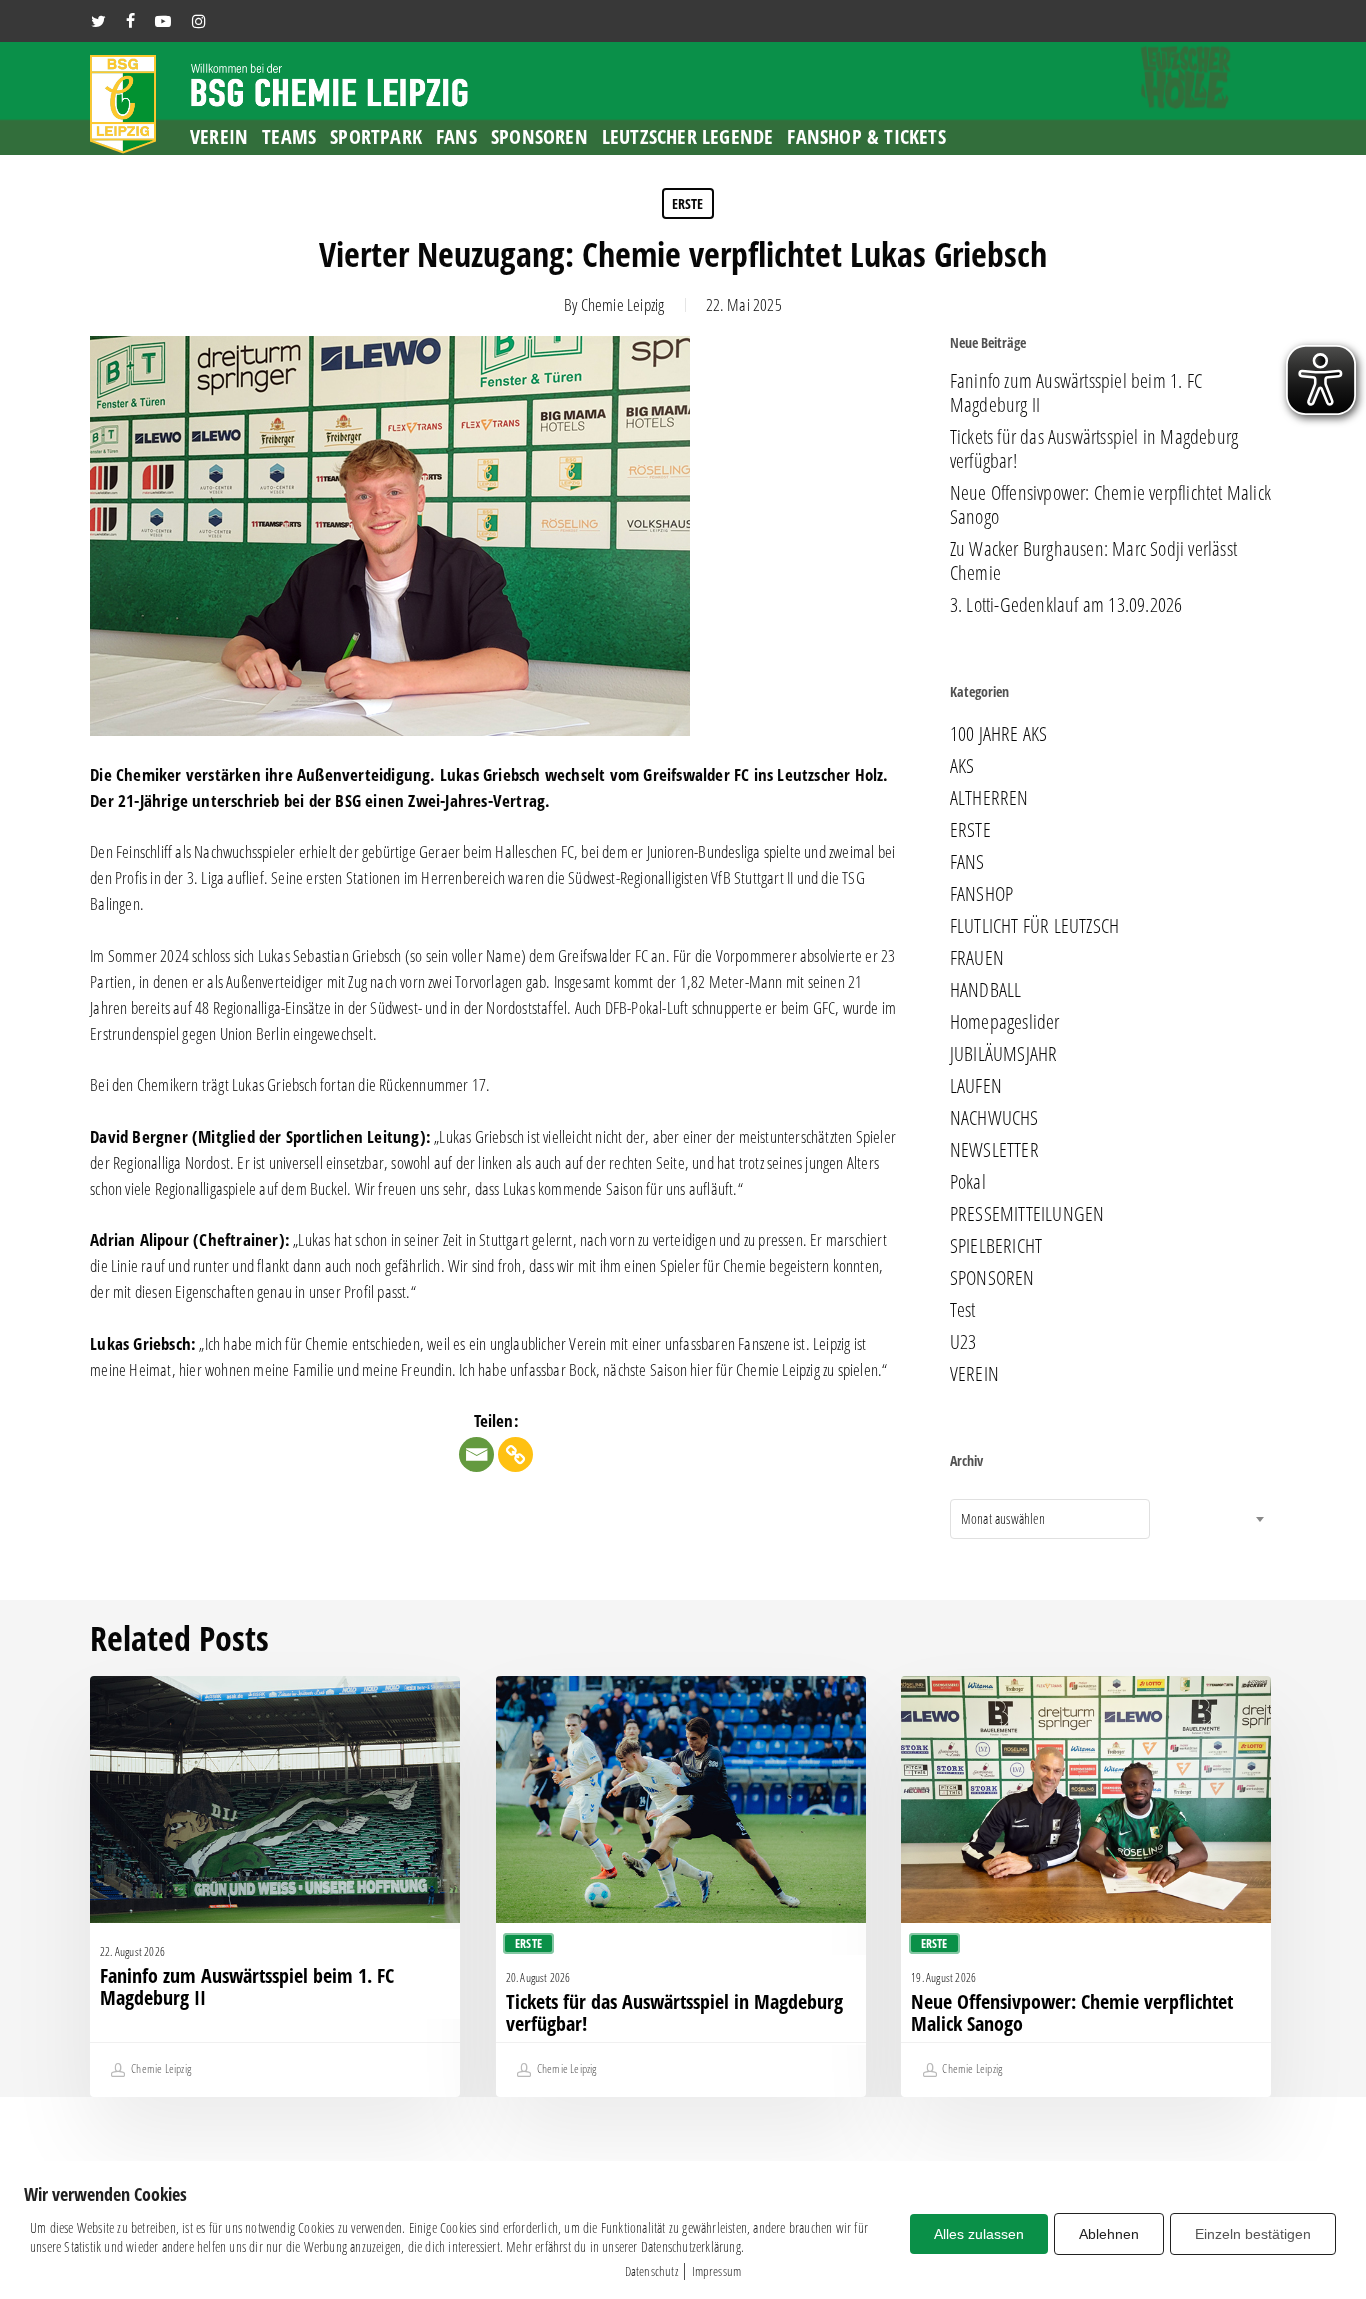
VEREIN (974, 1374)
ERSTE (688, 203)
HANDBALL (986, 990)
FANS (967, 862)
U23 (963, 1342)
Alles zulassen (979, 2234)
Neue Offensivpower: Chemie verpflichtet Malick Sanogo (1110, 505)
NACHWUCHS (994, 1118)
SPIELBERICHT (996, 1246)
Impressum (717, 2271)
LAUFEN (976, 1086)
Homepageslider (1005, 1022)
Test (963, 1310)
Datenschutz (651, 2271)
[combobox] (1050, 1519)
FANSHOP (981, 894)
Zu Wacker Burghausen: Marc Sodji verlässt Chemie (1093, 561)
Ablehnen (1109, 2234)
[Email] (476, 1454)
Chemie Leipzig (623, 304)
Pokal (968, 1182)
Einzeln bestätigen (1253, 2234)
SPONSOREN (992, 1278)
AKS (962, 766)
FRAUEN (977, 958)
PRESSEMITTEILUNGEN (1027, 1214)
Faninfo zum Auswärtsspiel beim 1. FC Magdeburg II (1076, 393)
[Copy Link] (515, 1454)
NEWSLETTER (994, 1150)
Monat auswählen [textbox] (1003, 1518)
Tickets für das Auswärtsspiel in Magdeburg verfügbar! (1094, 449)
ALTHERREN (989, 798)
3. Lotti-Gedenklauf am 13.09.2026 (1066, 605)
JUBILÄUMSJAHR (1004, 1054)
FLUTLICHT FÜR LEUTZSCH (1034, 926)
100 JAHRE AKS (999, 734)
